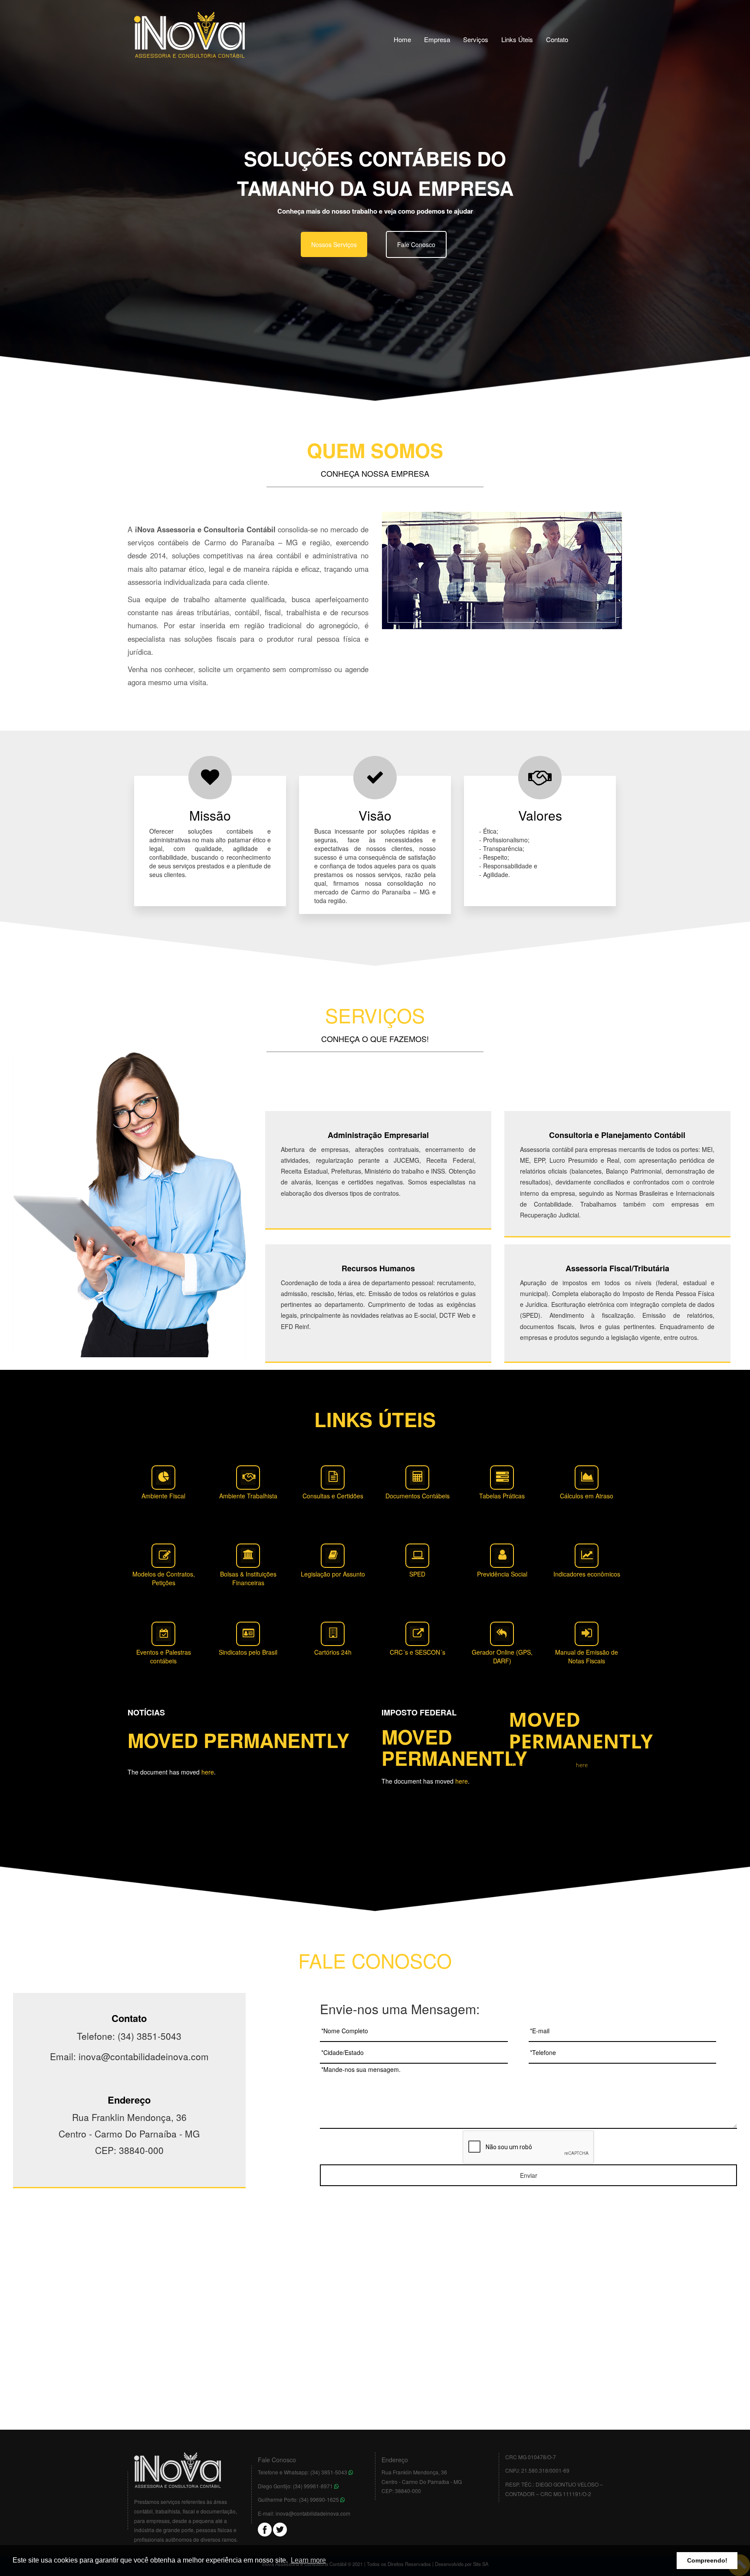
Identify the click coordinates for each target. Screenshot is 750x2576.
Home (402, 39)
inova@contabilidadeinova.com (313, 2513)
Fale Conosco (416, 244)
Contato (557, 39)
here (208, 1772)
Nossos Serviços (334, 244)
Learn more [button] (308, 2560)
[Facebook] (265, 2528)
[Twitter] (280, 2528)
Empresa (437, 39)
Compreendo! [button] (707, 2560)
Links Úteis (517, 39)
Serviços (476, 39)
